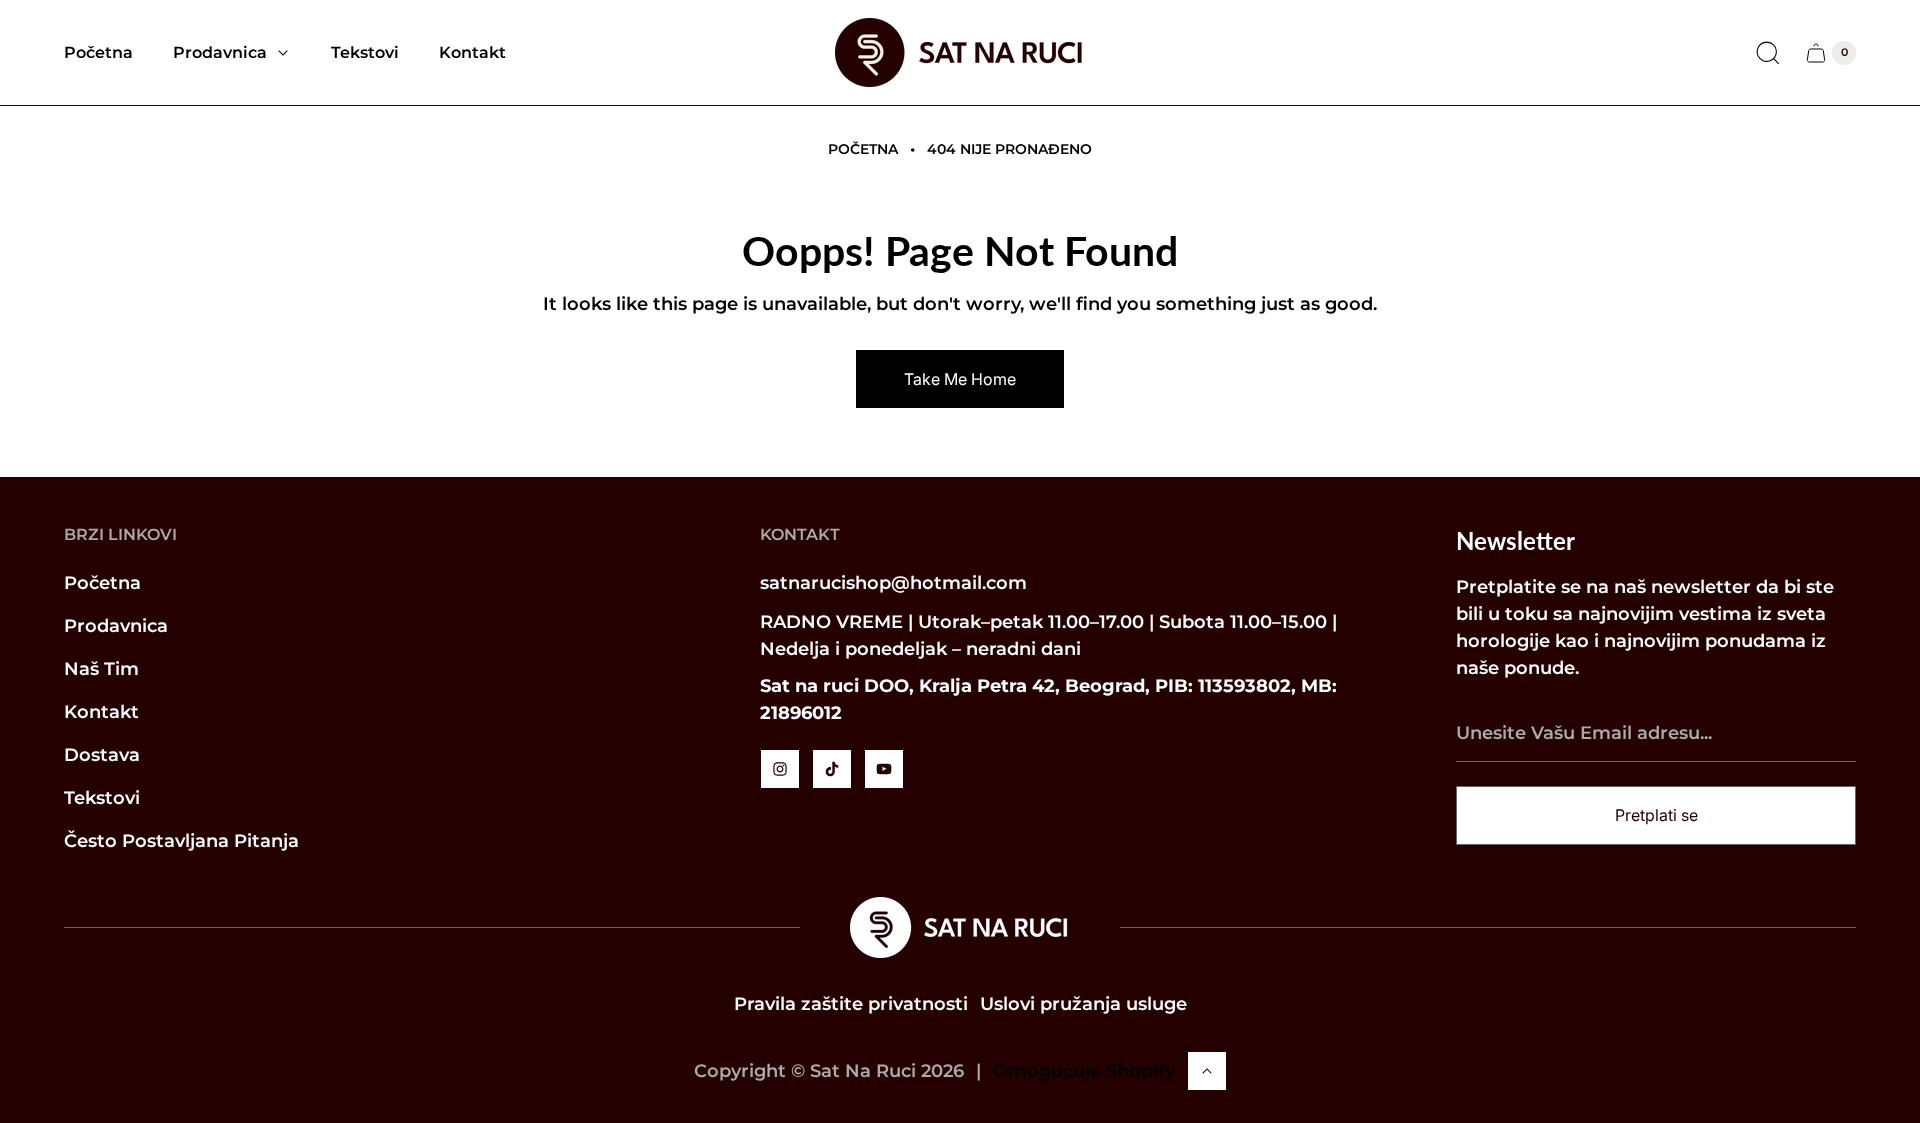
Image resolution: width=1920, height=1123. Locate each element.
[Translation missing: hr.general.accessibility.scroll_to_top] (1207, 1071)
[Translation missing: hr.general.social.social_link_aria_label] (780, 769)
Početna (863, 149)
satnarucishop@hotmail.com (893, 583)
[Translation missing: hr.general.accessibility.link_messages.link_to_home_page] (960, 927)
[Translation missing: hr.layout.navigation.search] (1768, 53)
